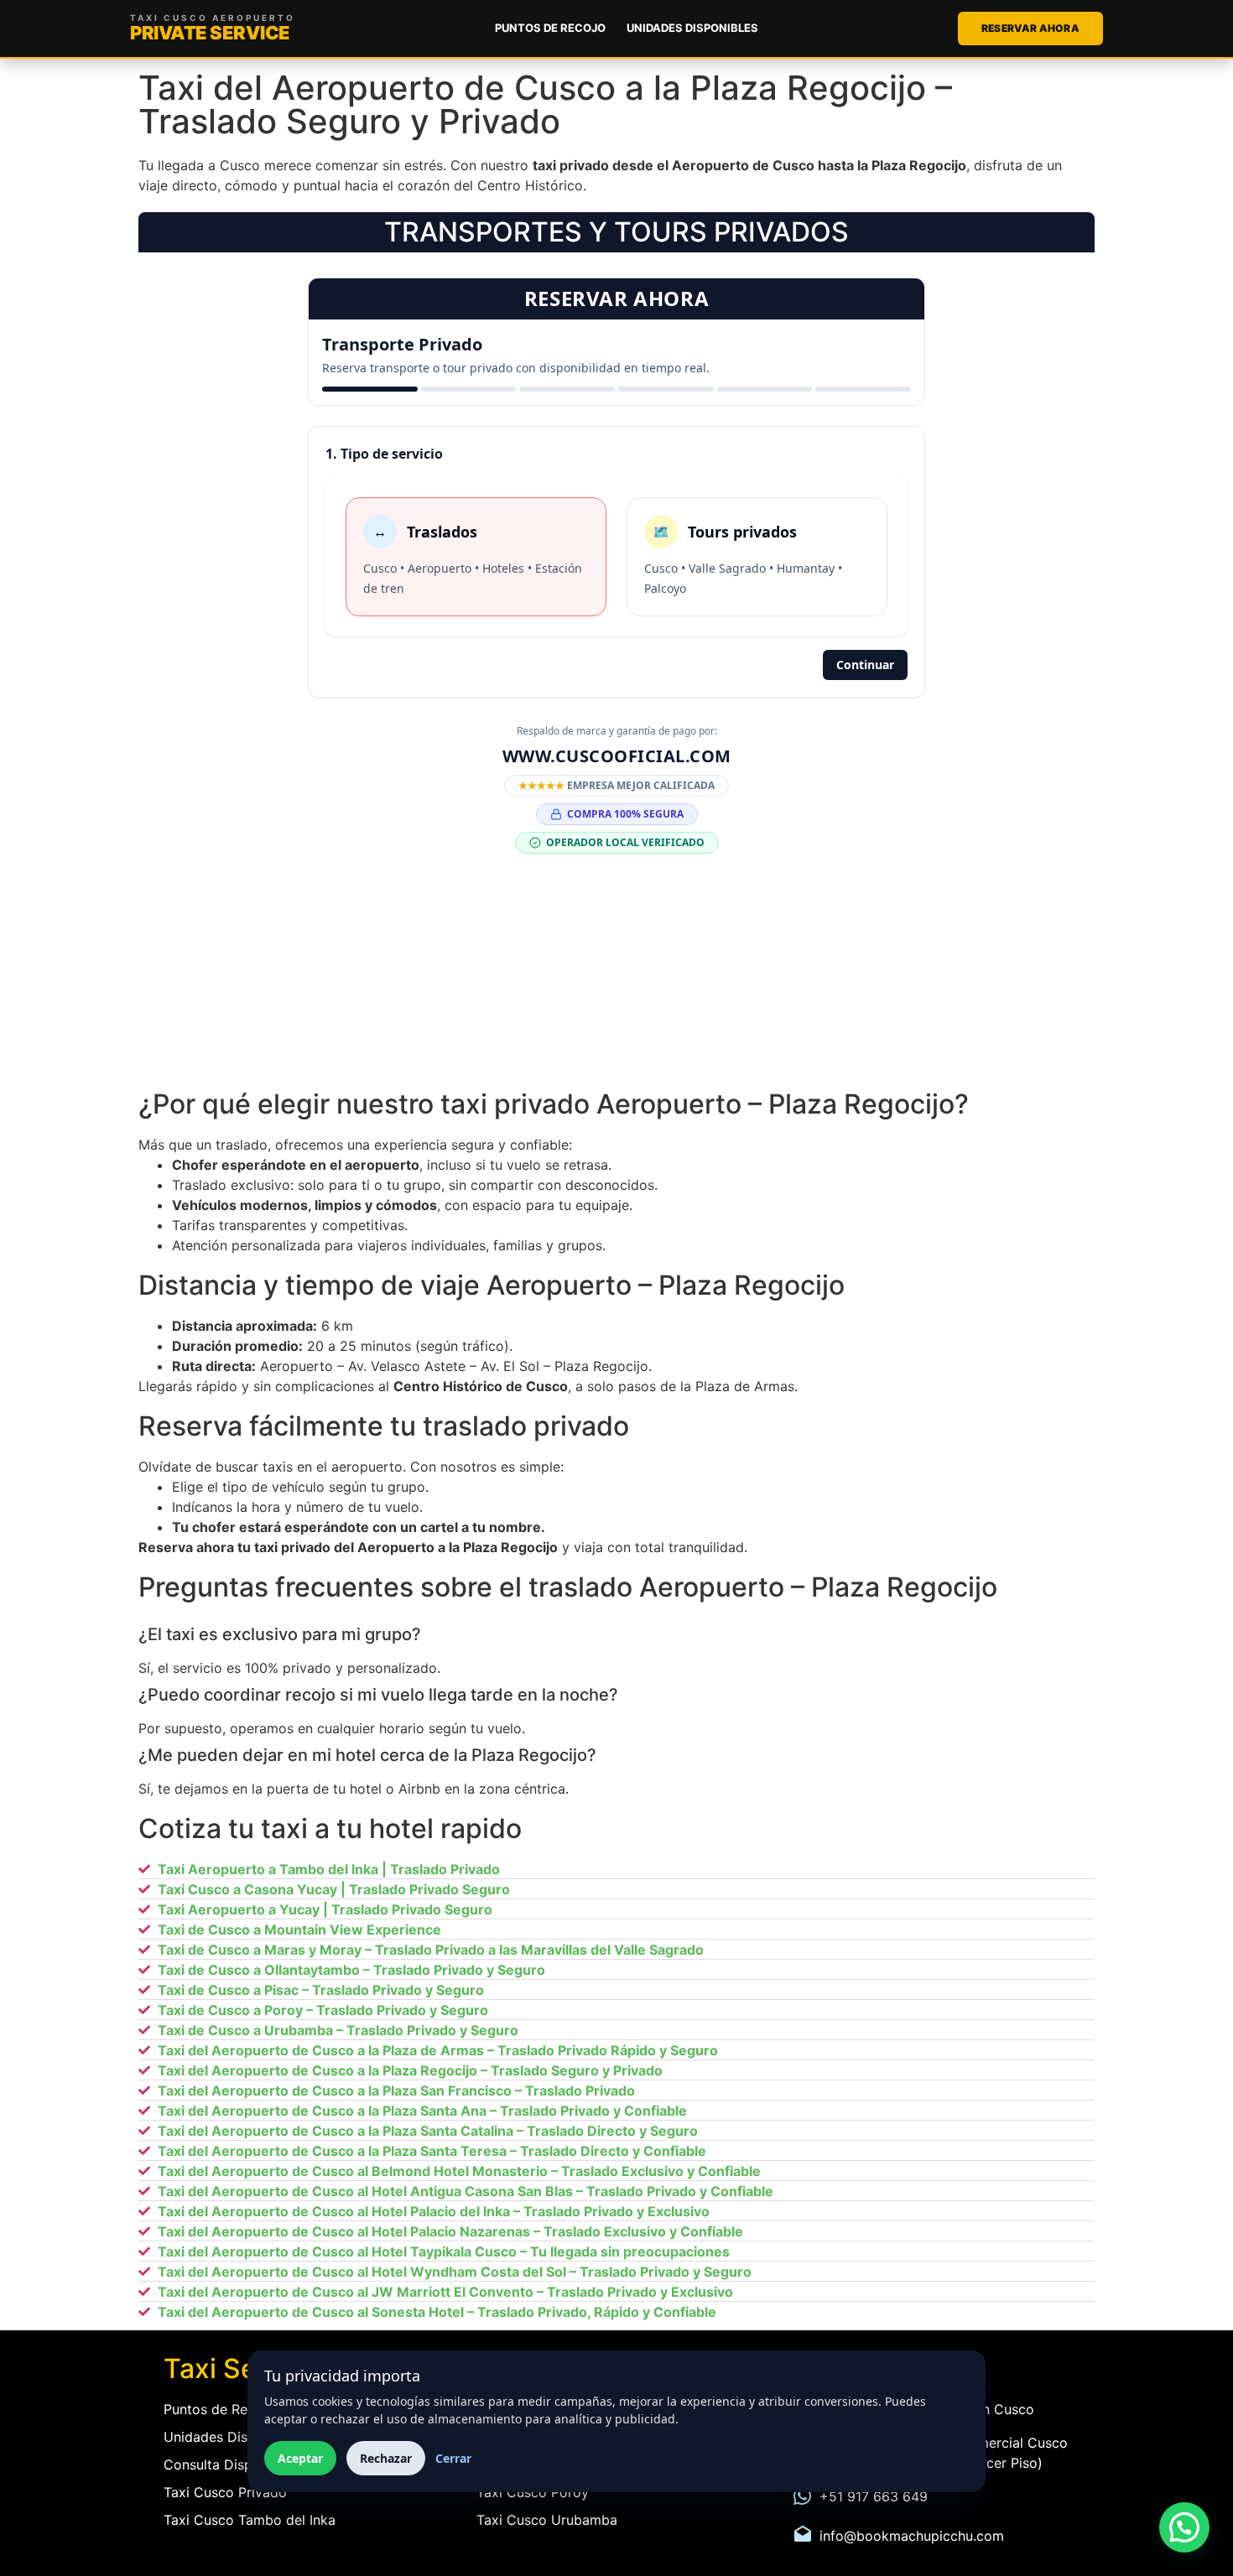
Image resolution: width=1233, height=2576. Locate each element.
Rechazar (386, 2458)
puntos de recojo (550, 28)
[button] (1184, 2527)
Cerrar (453, 2458)
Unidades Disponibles (692, 28)
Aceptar (300, 2458)
